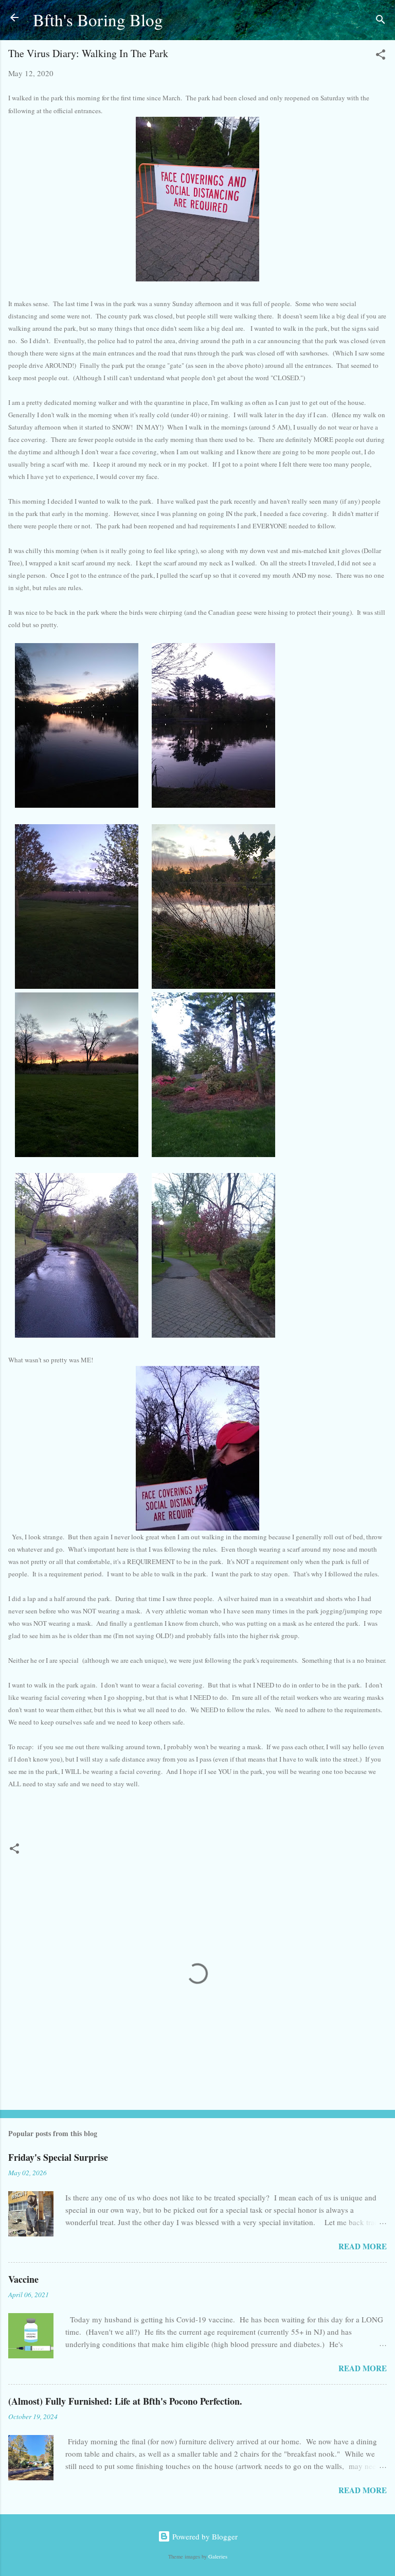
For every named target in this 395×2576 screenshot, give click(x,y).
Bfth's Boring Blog (98, 20)
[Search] (381, 21)
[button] (381, 56)
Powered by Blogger (204, 2536)
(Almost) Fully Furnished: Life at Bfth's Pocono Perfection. (125, 2401)
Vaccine (23, 2279)
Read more (363, 2246)
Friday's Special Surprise (58, 2157)
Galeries (218, 2556)
